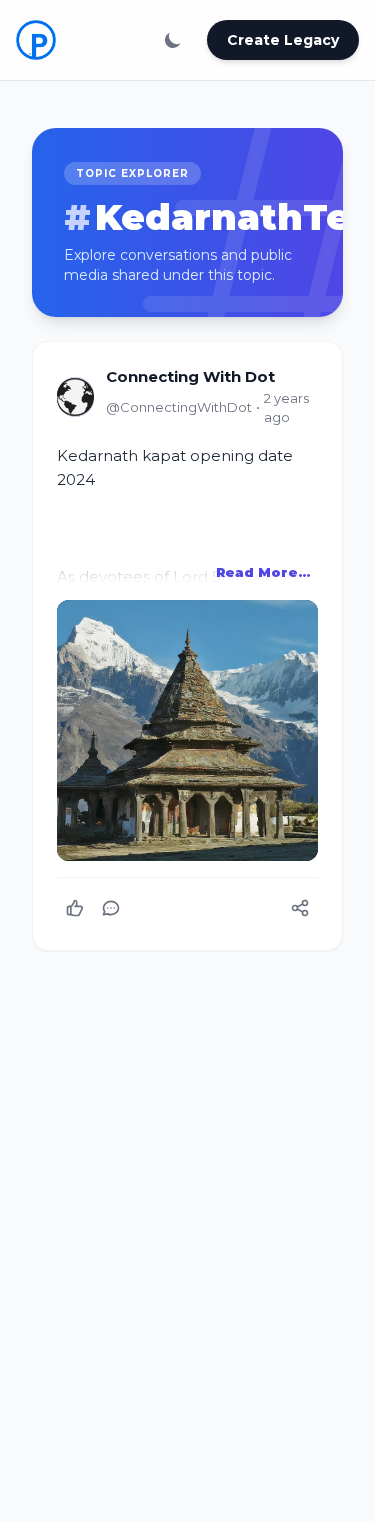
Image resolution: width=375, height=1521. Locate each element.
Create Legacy (283, 40)
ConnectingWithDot (179, 407)
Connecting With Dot (190, 376)
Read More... (263, 572)
